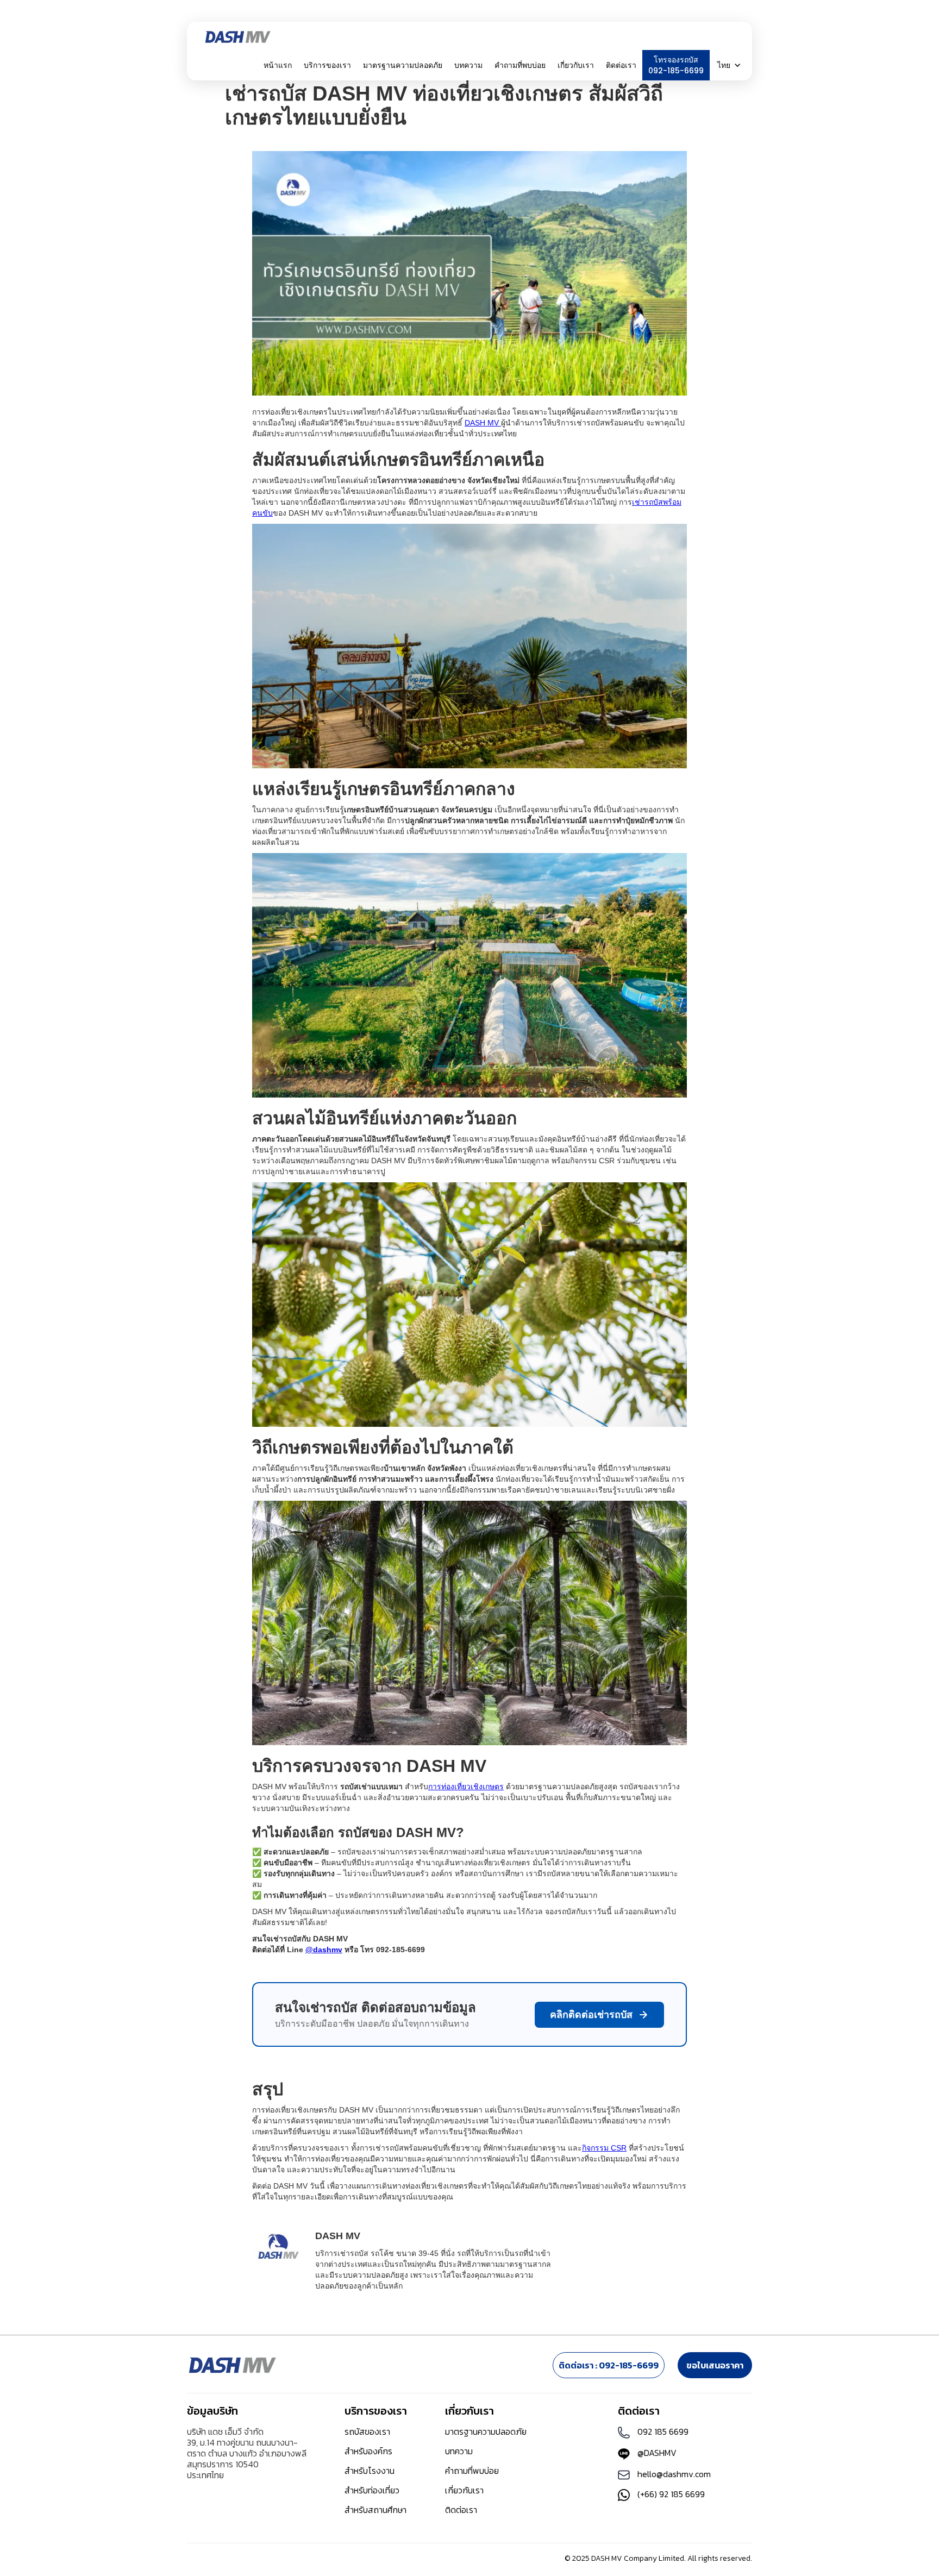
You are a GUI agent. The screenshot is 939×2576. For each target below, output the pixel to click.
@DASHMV (657, 2453)
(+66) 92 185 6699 (671, 2494)
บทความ (468, 65)
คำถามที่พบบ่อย (520, 65)
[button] (327, 65)
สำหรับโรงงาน (370, 2471)
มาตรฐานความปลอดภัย (403, 65)
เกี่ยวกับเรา (464, 2490)
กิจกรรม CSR (604, 2148)
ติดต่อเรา (621, 65)
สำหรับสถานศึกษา (375, 2510)
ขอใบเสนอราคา (715, 2365)
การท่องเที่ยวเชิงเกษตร (466, 1787)
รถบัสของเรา (367, 2431)
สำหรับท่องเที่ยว (372, 2490)
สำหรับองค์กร (368, 2451)
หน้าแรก (278, 65)
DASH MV (483, 423)
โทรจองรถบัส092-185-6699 (676, 65)
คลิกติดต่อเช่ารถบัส (591, 2015)
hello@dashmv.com (674, 2474)
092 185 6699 (663, 2431)
